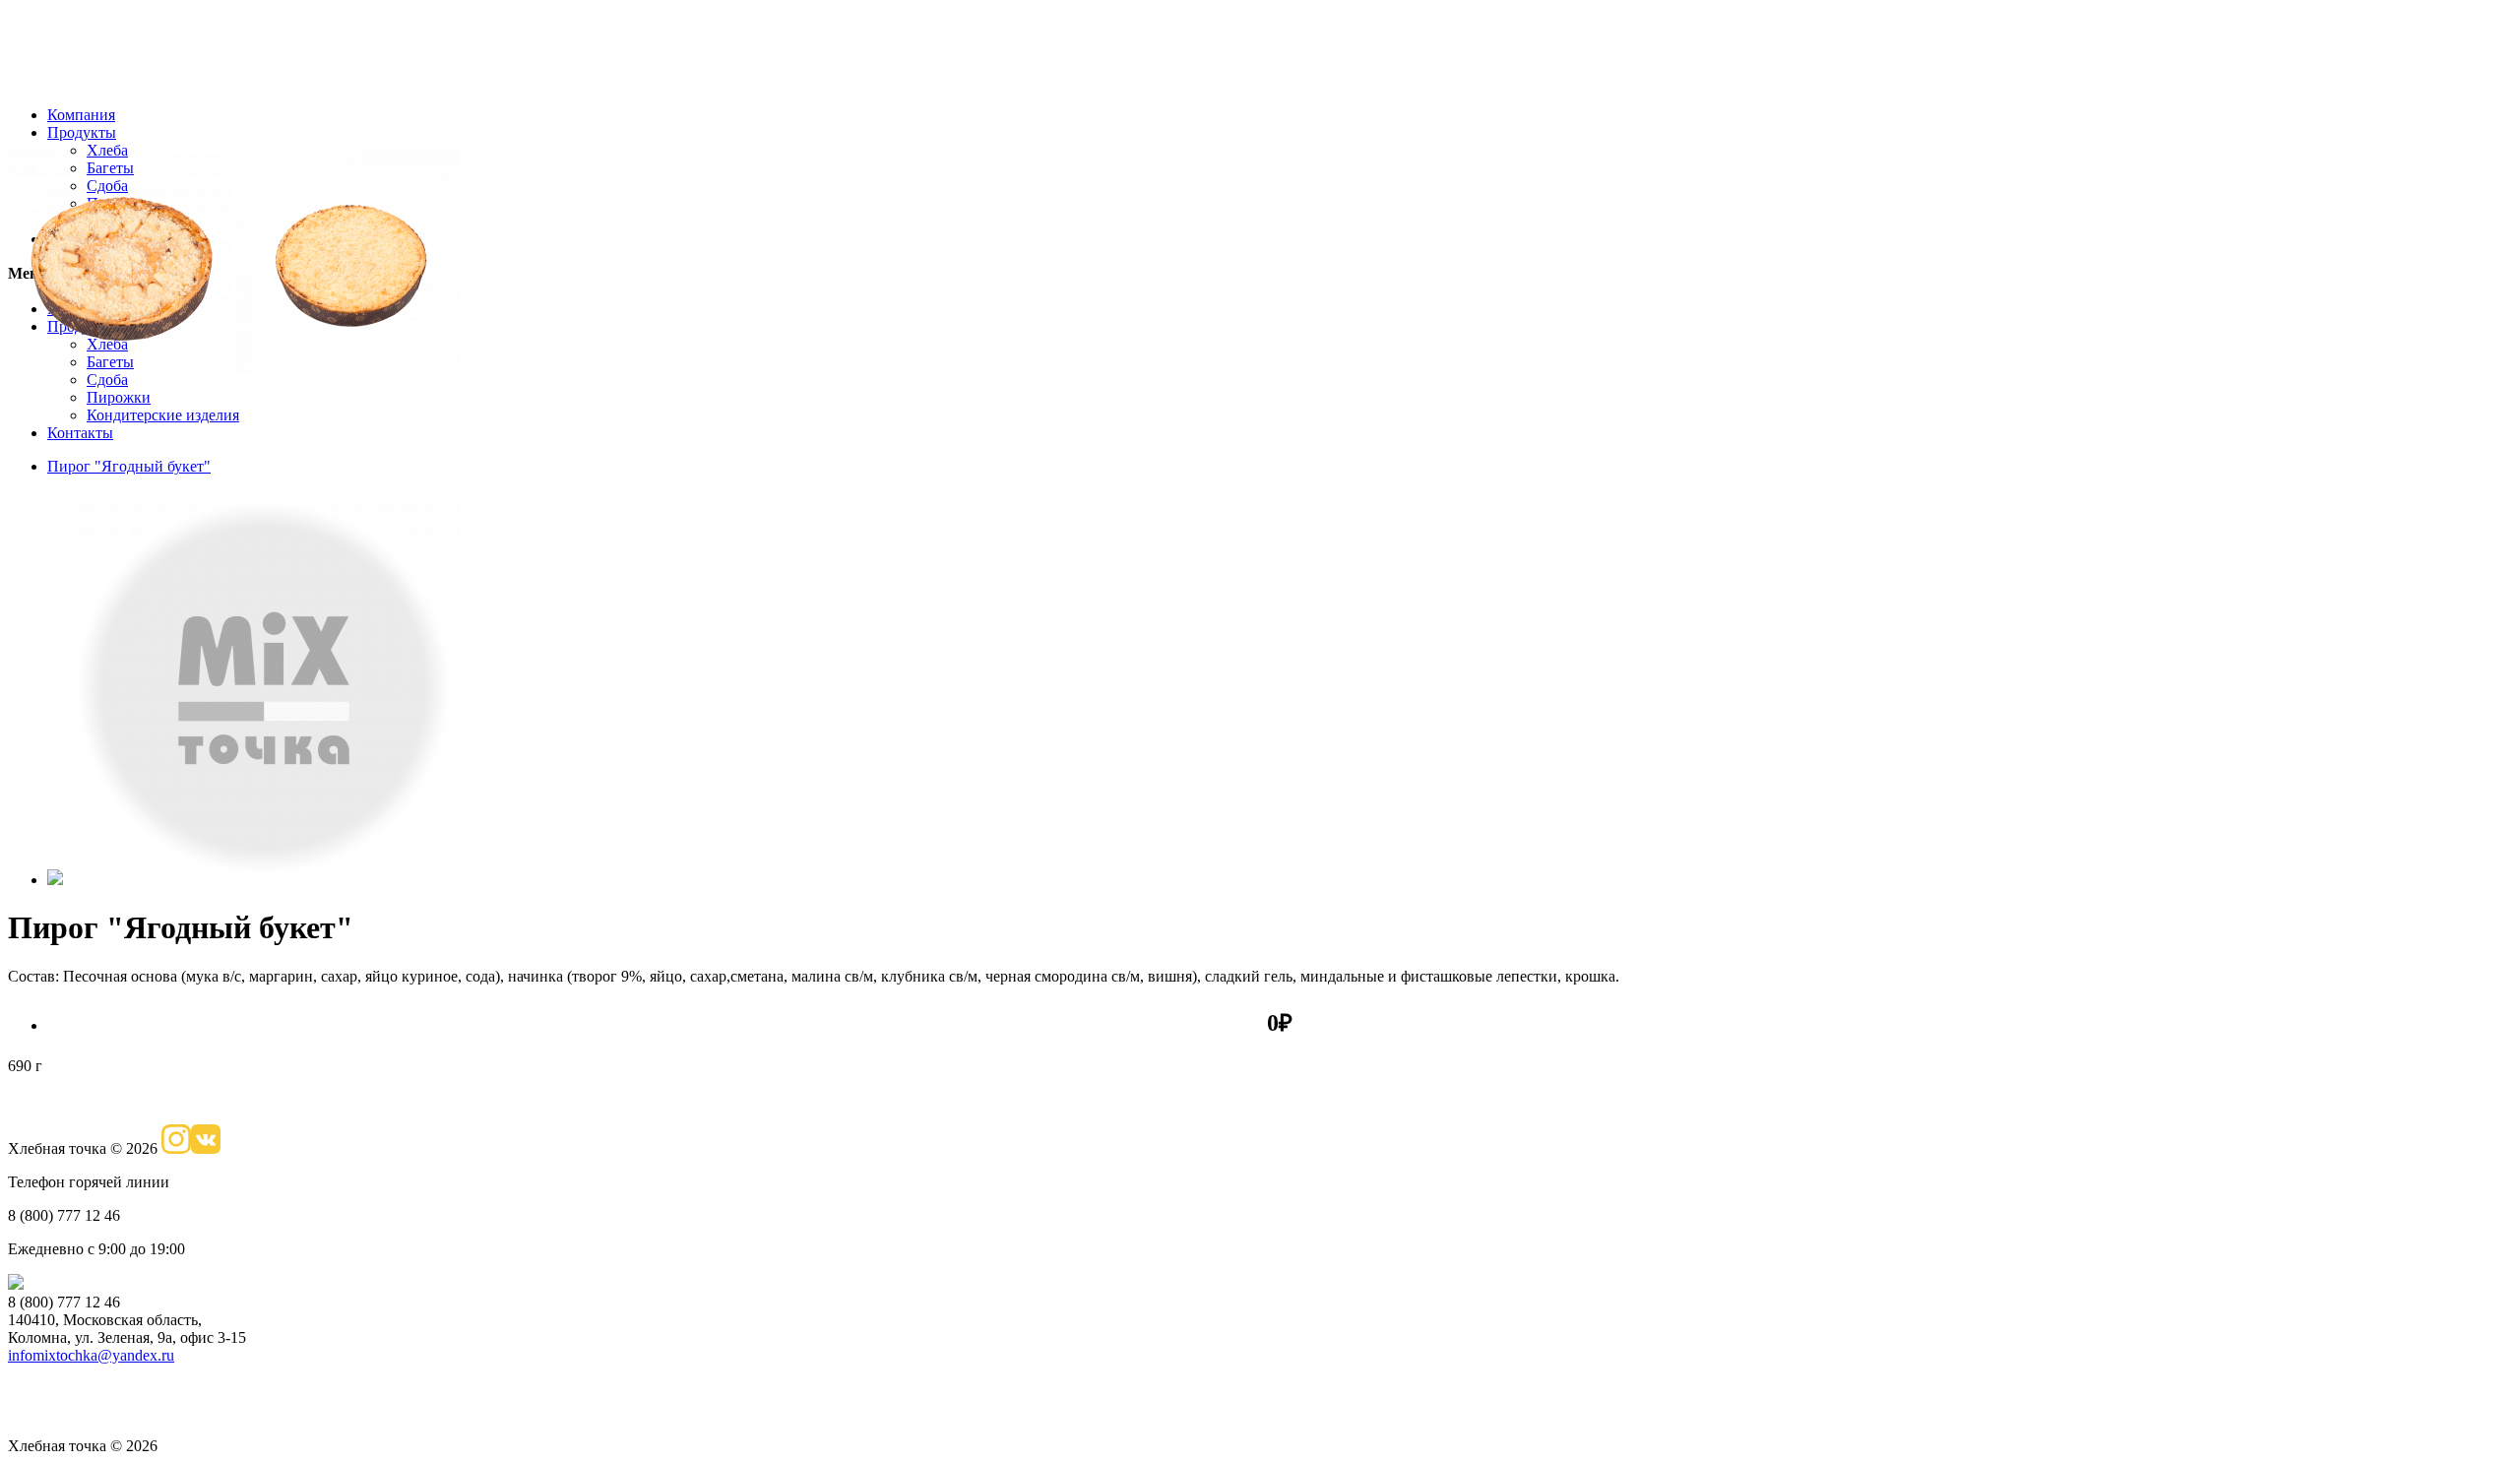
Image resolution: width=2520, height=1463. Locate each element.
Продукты (82, 132)
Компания (81, 115)
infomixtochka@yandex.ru (91, 1355)
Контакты (80, 433)
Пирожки (119, 397)
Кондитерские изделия (163, 415)
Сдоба (107, 380)
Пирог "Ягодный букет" (129, 466)
